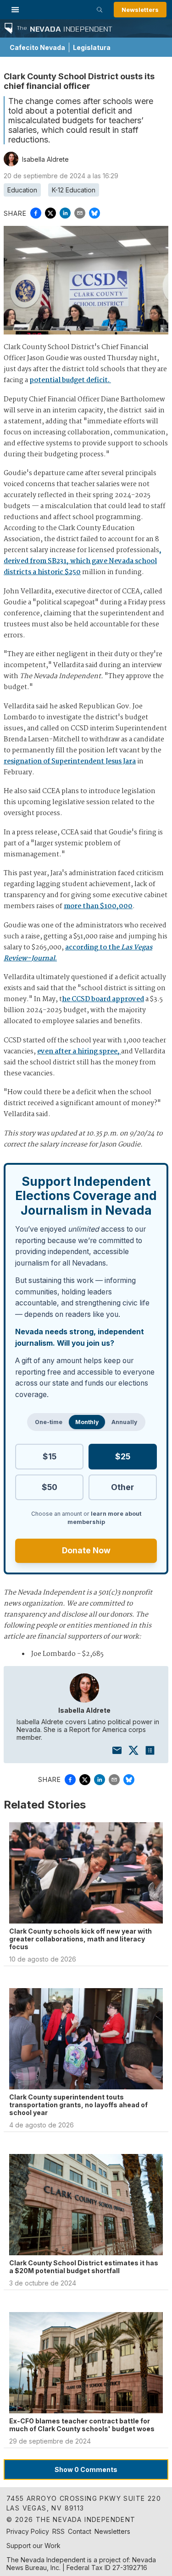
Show (86, 2469)
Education (22, 190)
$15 (50, 1456)
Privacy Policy (28, 2531)
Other (122, 1487)
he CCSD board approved (103, 999)
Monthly (87, 1422)
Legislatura (92, 47)
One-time (49, 1422)
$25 (123, 1456)
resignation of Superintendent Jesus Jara (70, 762)
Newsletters (140, 10)
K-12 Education (74, 190)
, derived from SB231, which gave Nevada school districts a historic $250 (83, 561)
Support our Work (33, 2546)
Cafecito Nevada (37, 47)
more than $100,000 (98, 906)
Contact (80, 2531)
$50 (50, 1487)
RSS (58, 2531)
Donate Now (86, 1550)
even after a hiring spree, (79, 1052)
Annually (124, 1422)
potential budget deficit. (70, 380)
